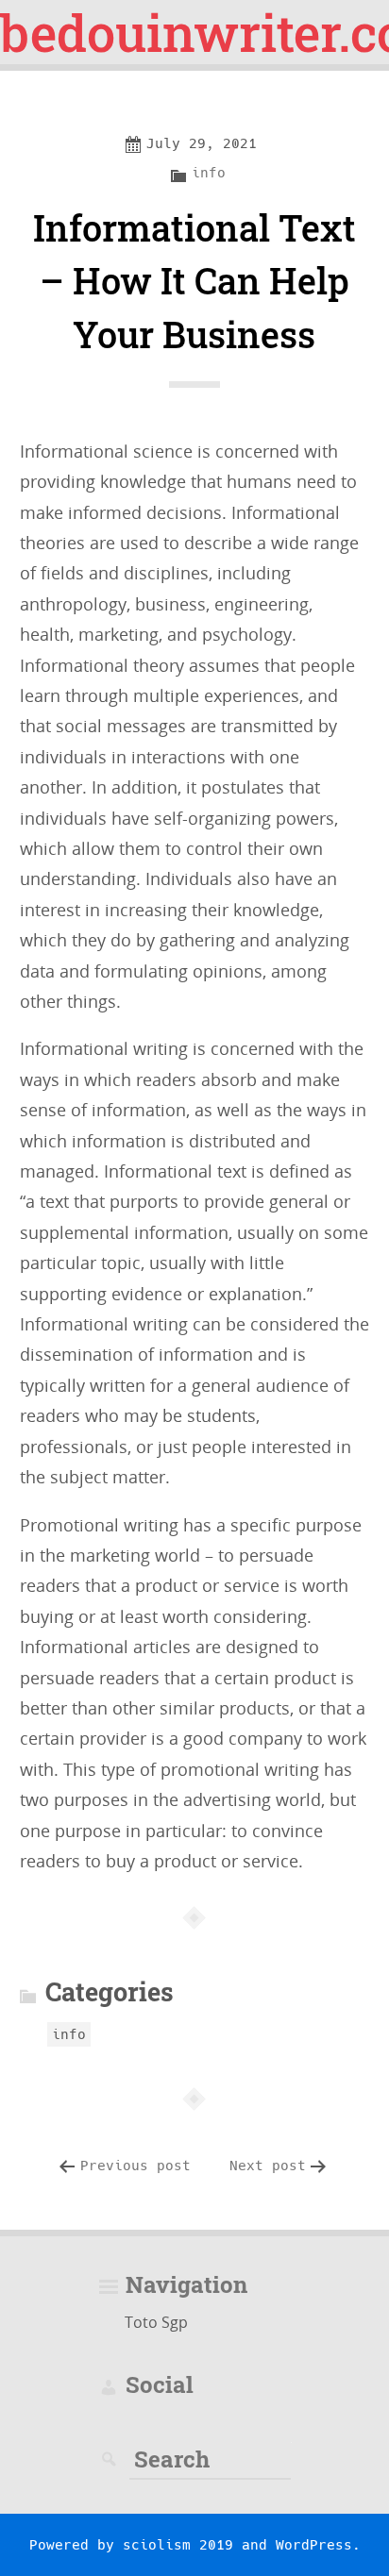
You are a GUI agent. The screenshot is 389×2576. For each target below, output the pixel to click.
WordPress (314, 2545)
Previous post (135, 2166)
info (209, 173)
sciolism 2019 (178, 2545)
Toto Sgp (156, 2322)
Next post (268, 2166)
